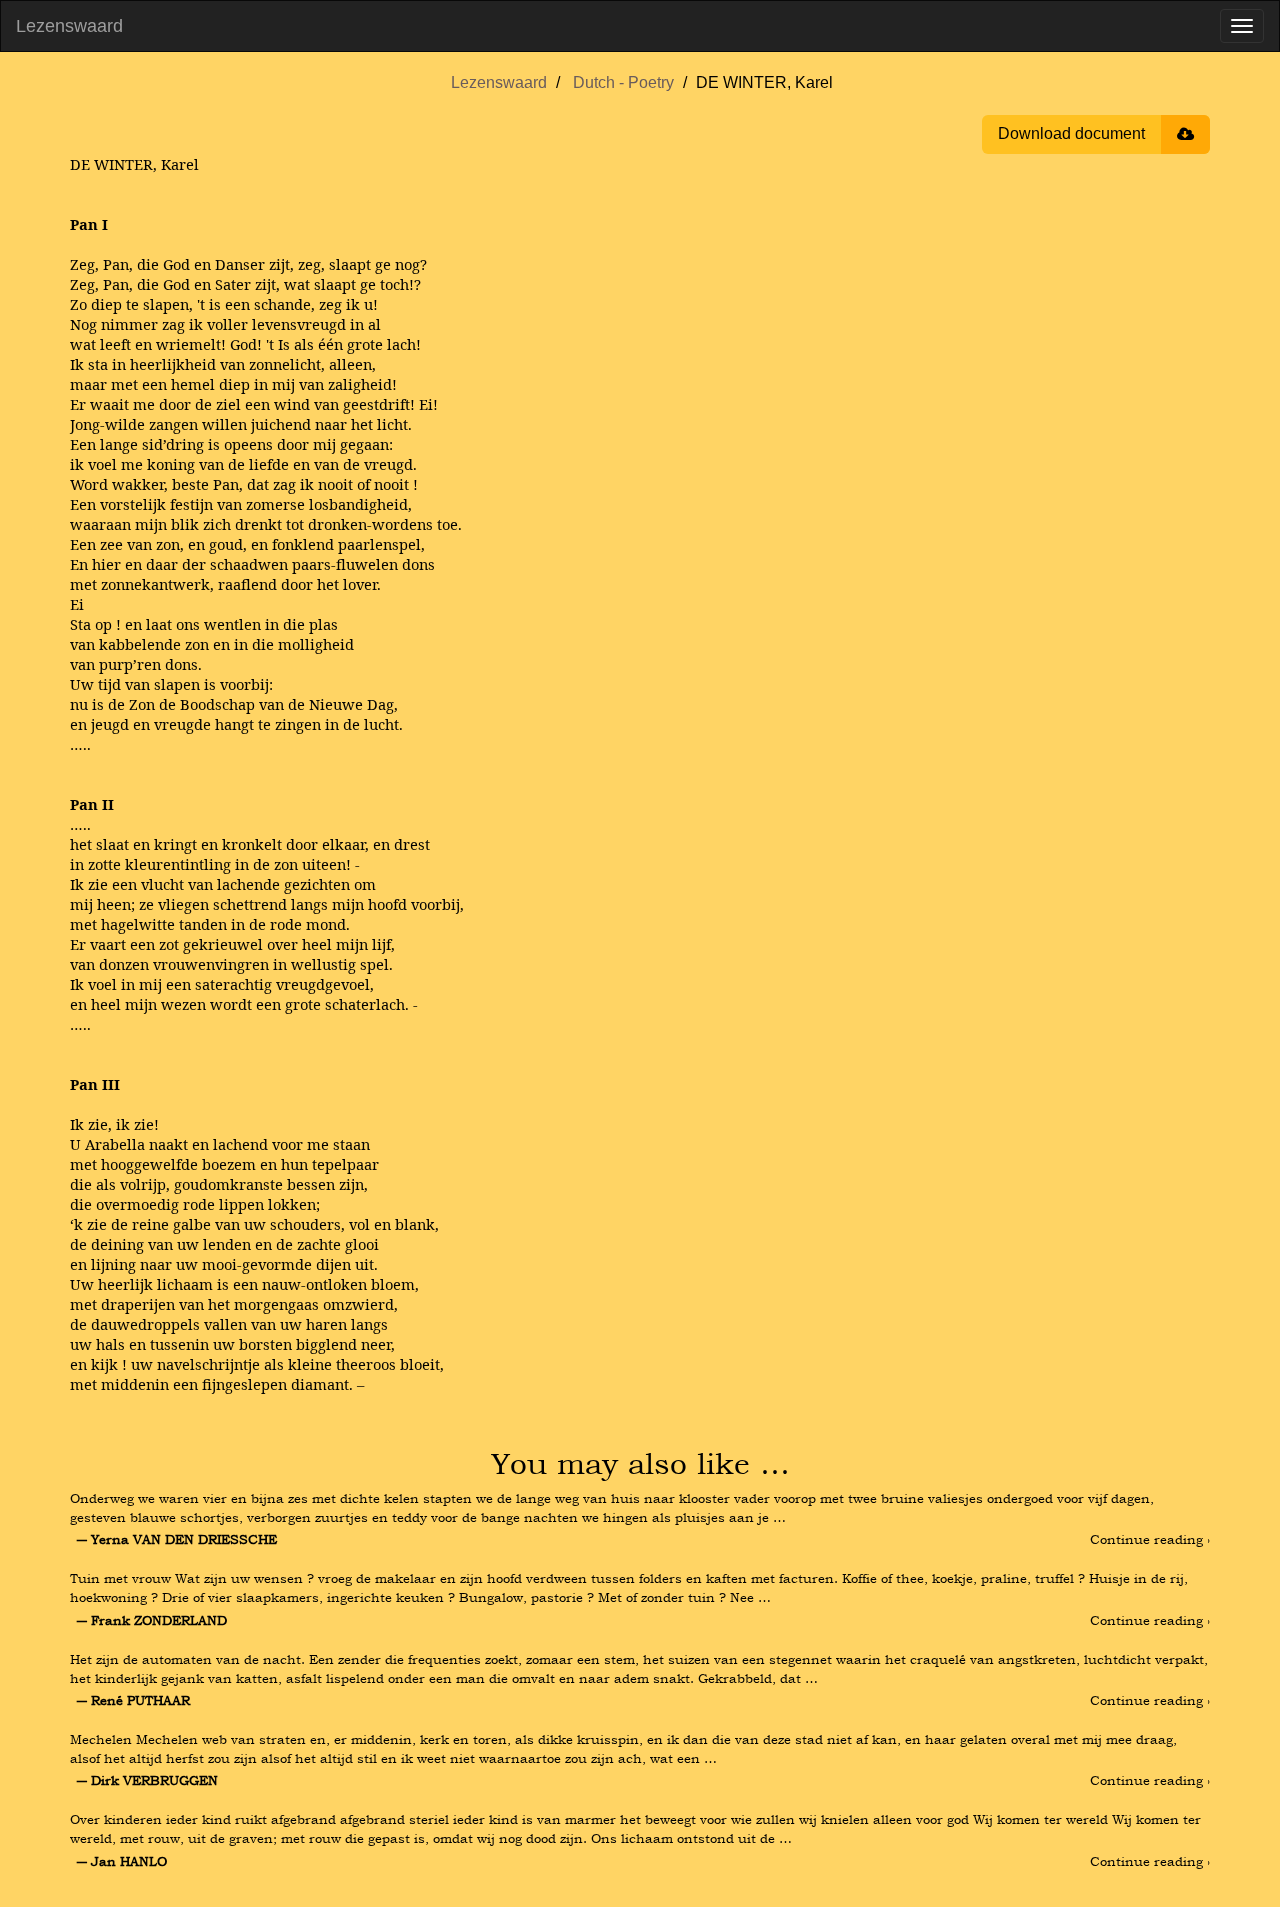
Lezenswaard (69, 26)
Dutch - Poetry (623, 82)
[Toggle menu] (1242, 26)
